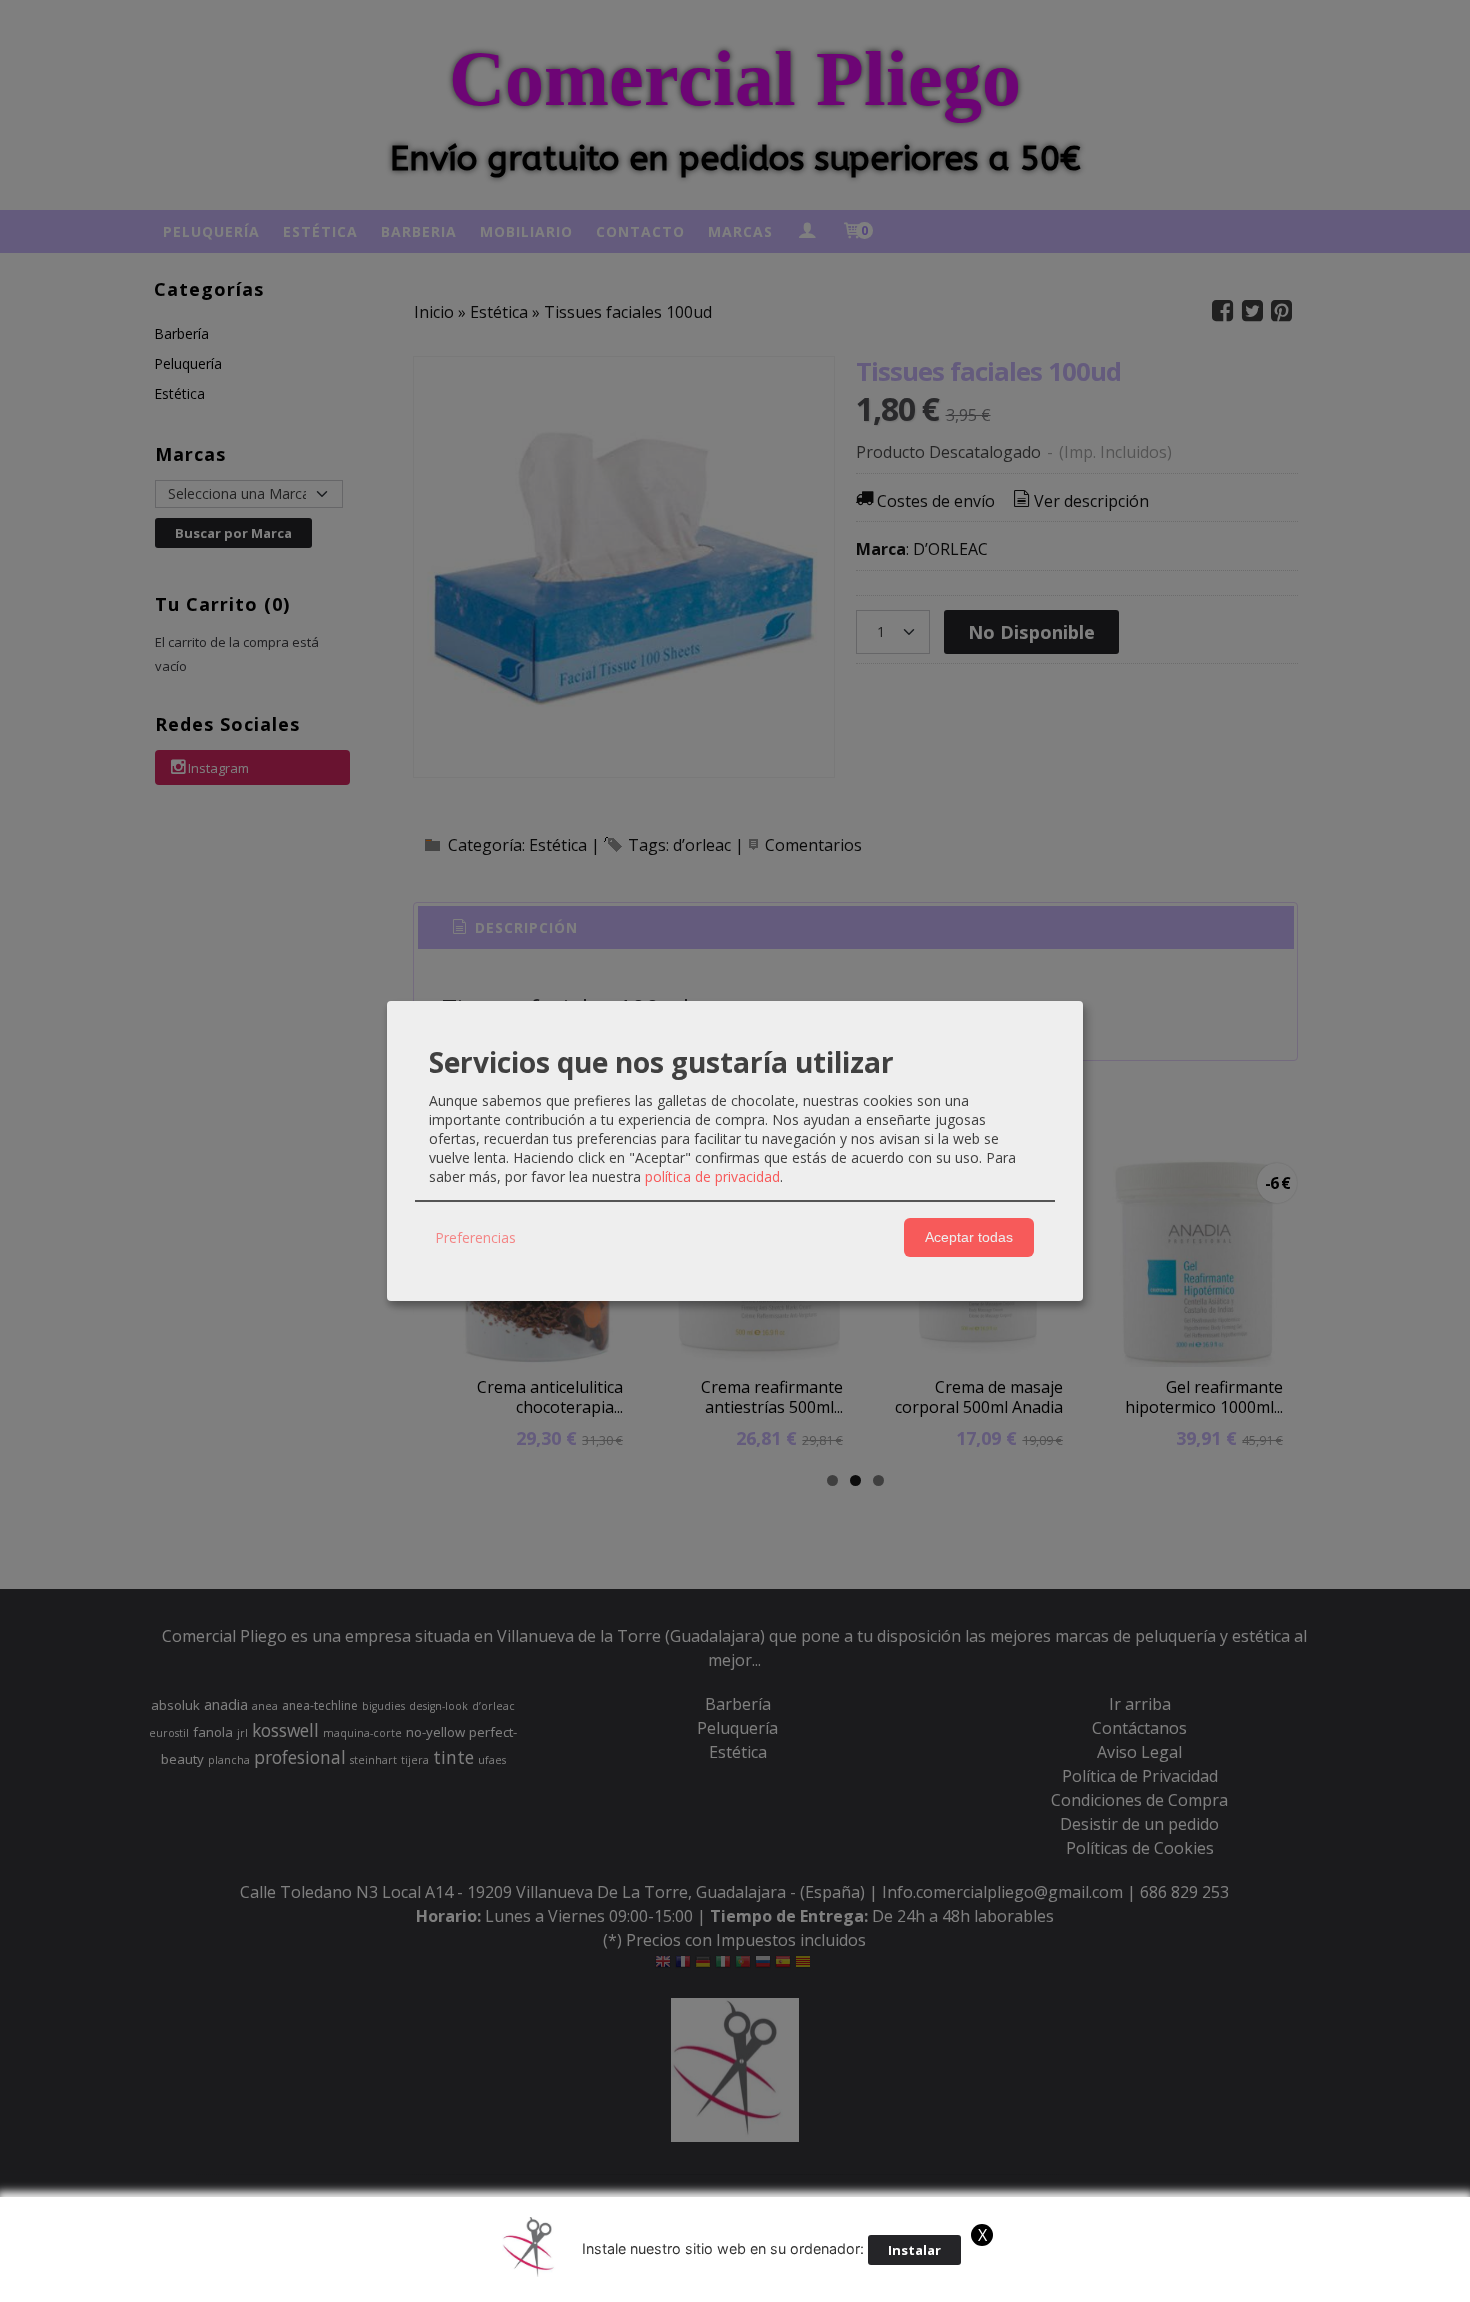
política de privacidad (712, 1176)
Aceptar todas (969, 1237)
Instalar (914, 2250)
